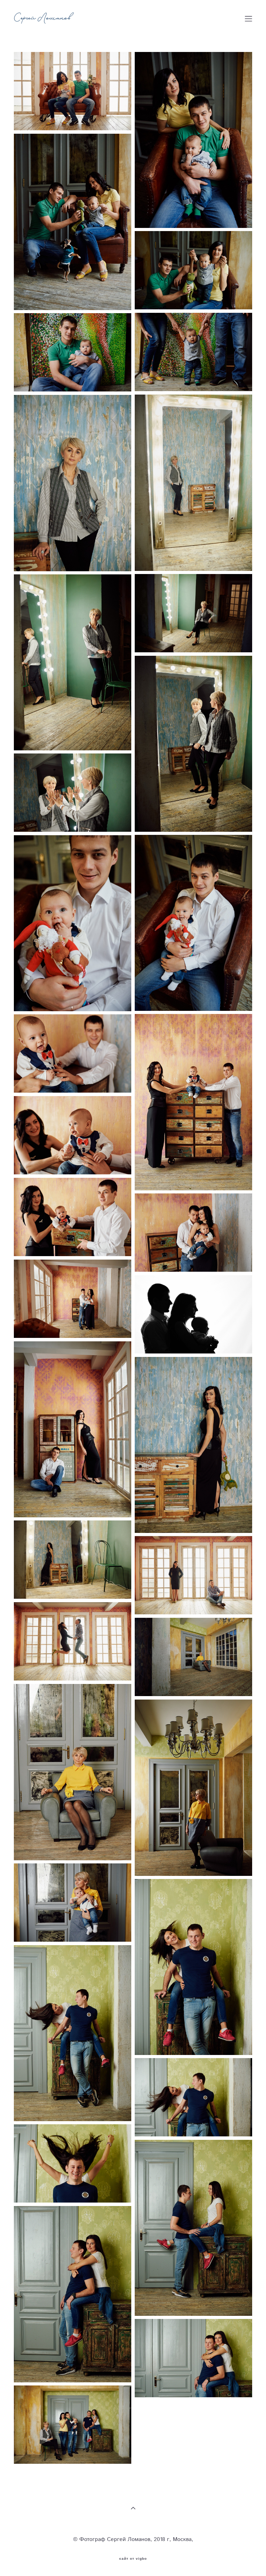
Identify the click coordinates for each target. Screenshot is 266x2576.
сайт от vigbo (133, 2559)
